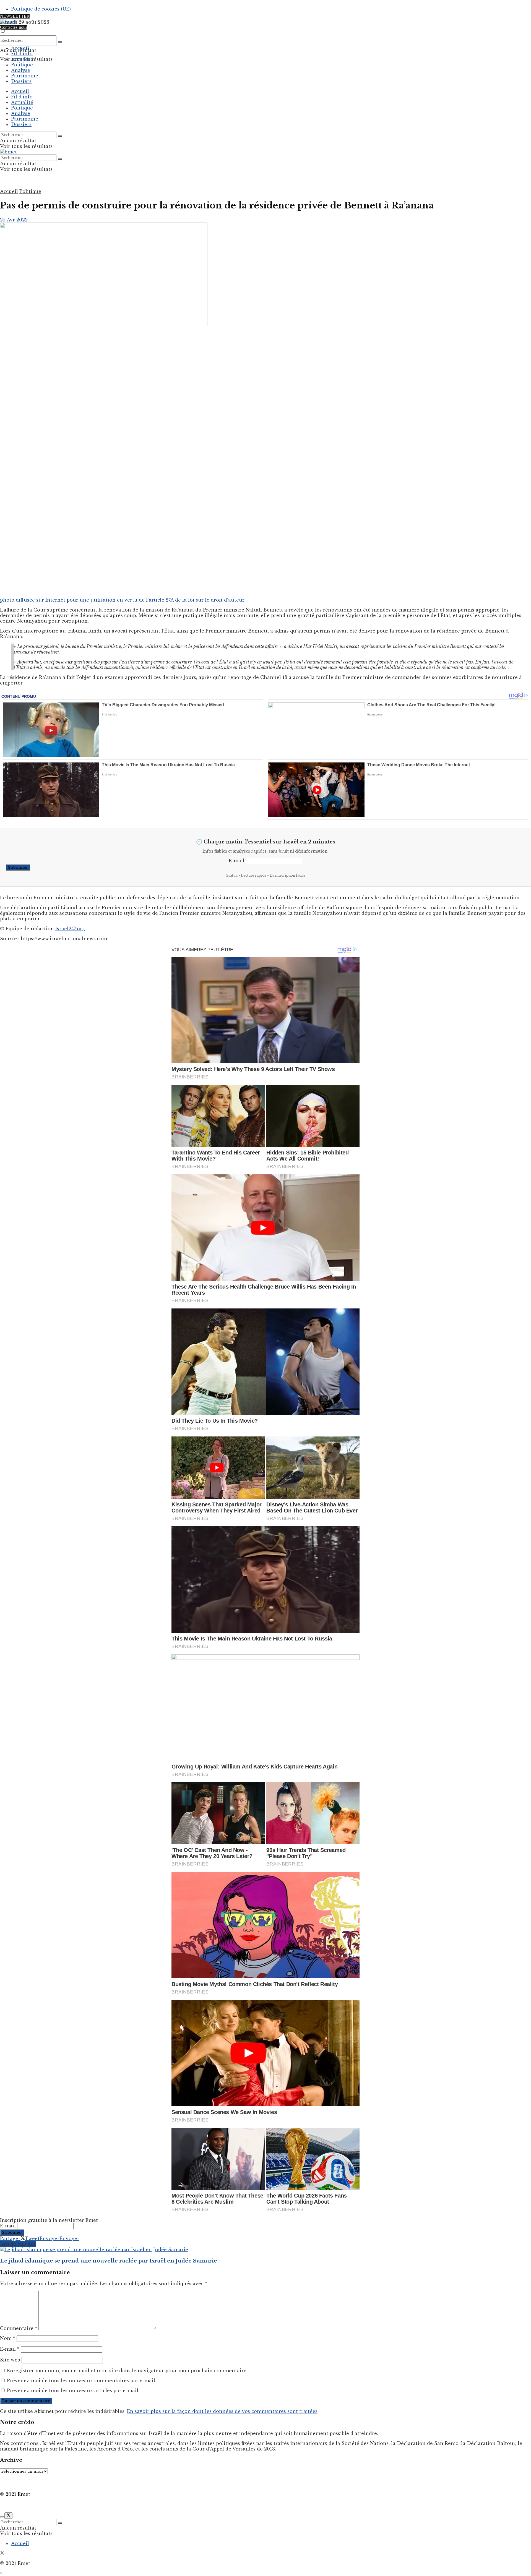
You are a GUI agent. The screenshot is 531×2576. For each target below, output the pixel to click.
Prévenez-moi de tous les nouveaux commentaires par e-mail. (82, 2381)
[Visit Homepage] (8, 22)
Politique (22, 65)
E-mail (237, 861)
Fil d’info (22, 54)
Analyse (21, 70)
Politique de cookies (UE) (41, 9)
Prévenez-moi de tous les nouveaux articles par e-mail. (73, 2390)
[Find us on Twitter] (2, 2553)
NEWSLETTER (15, 16)
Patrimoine (25, 76)
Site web (10, 2360)
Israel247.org (70, 929)
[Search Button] (60, 42)
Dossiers (21, 81)
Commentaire (19, 2328)
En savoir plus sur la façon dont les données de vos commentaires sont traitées (222, 2411)
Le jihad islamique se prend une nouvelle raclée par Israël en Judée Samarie (109, 2261)
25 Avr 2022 (14, 220)
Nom (8, 2338)
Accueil (20, 48)
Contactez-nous (14, 27)
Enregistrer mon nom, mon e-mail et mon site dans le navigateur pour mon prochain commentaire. (127, 2371)
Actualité (22, 59)
